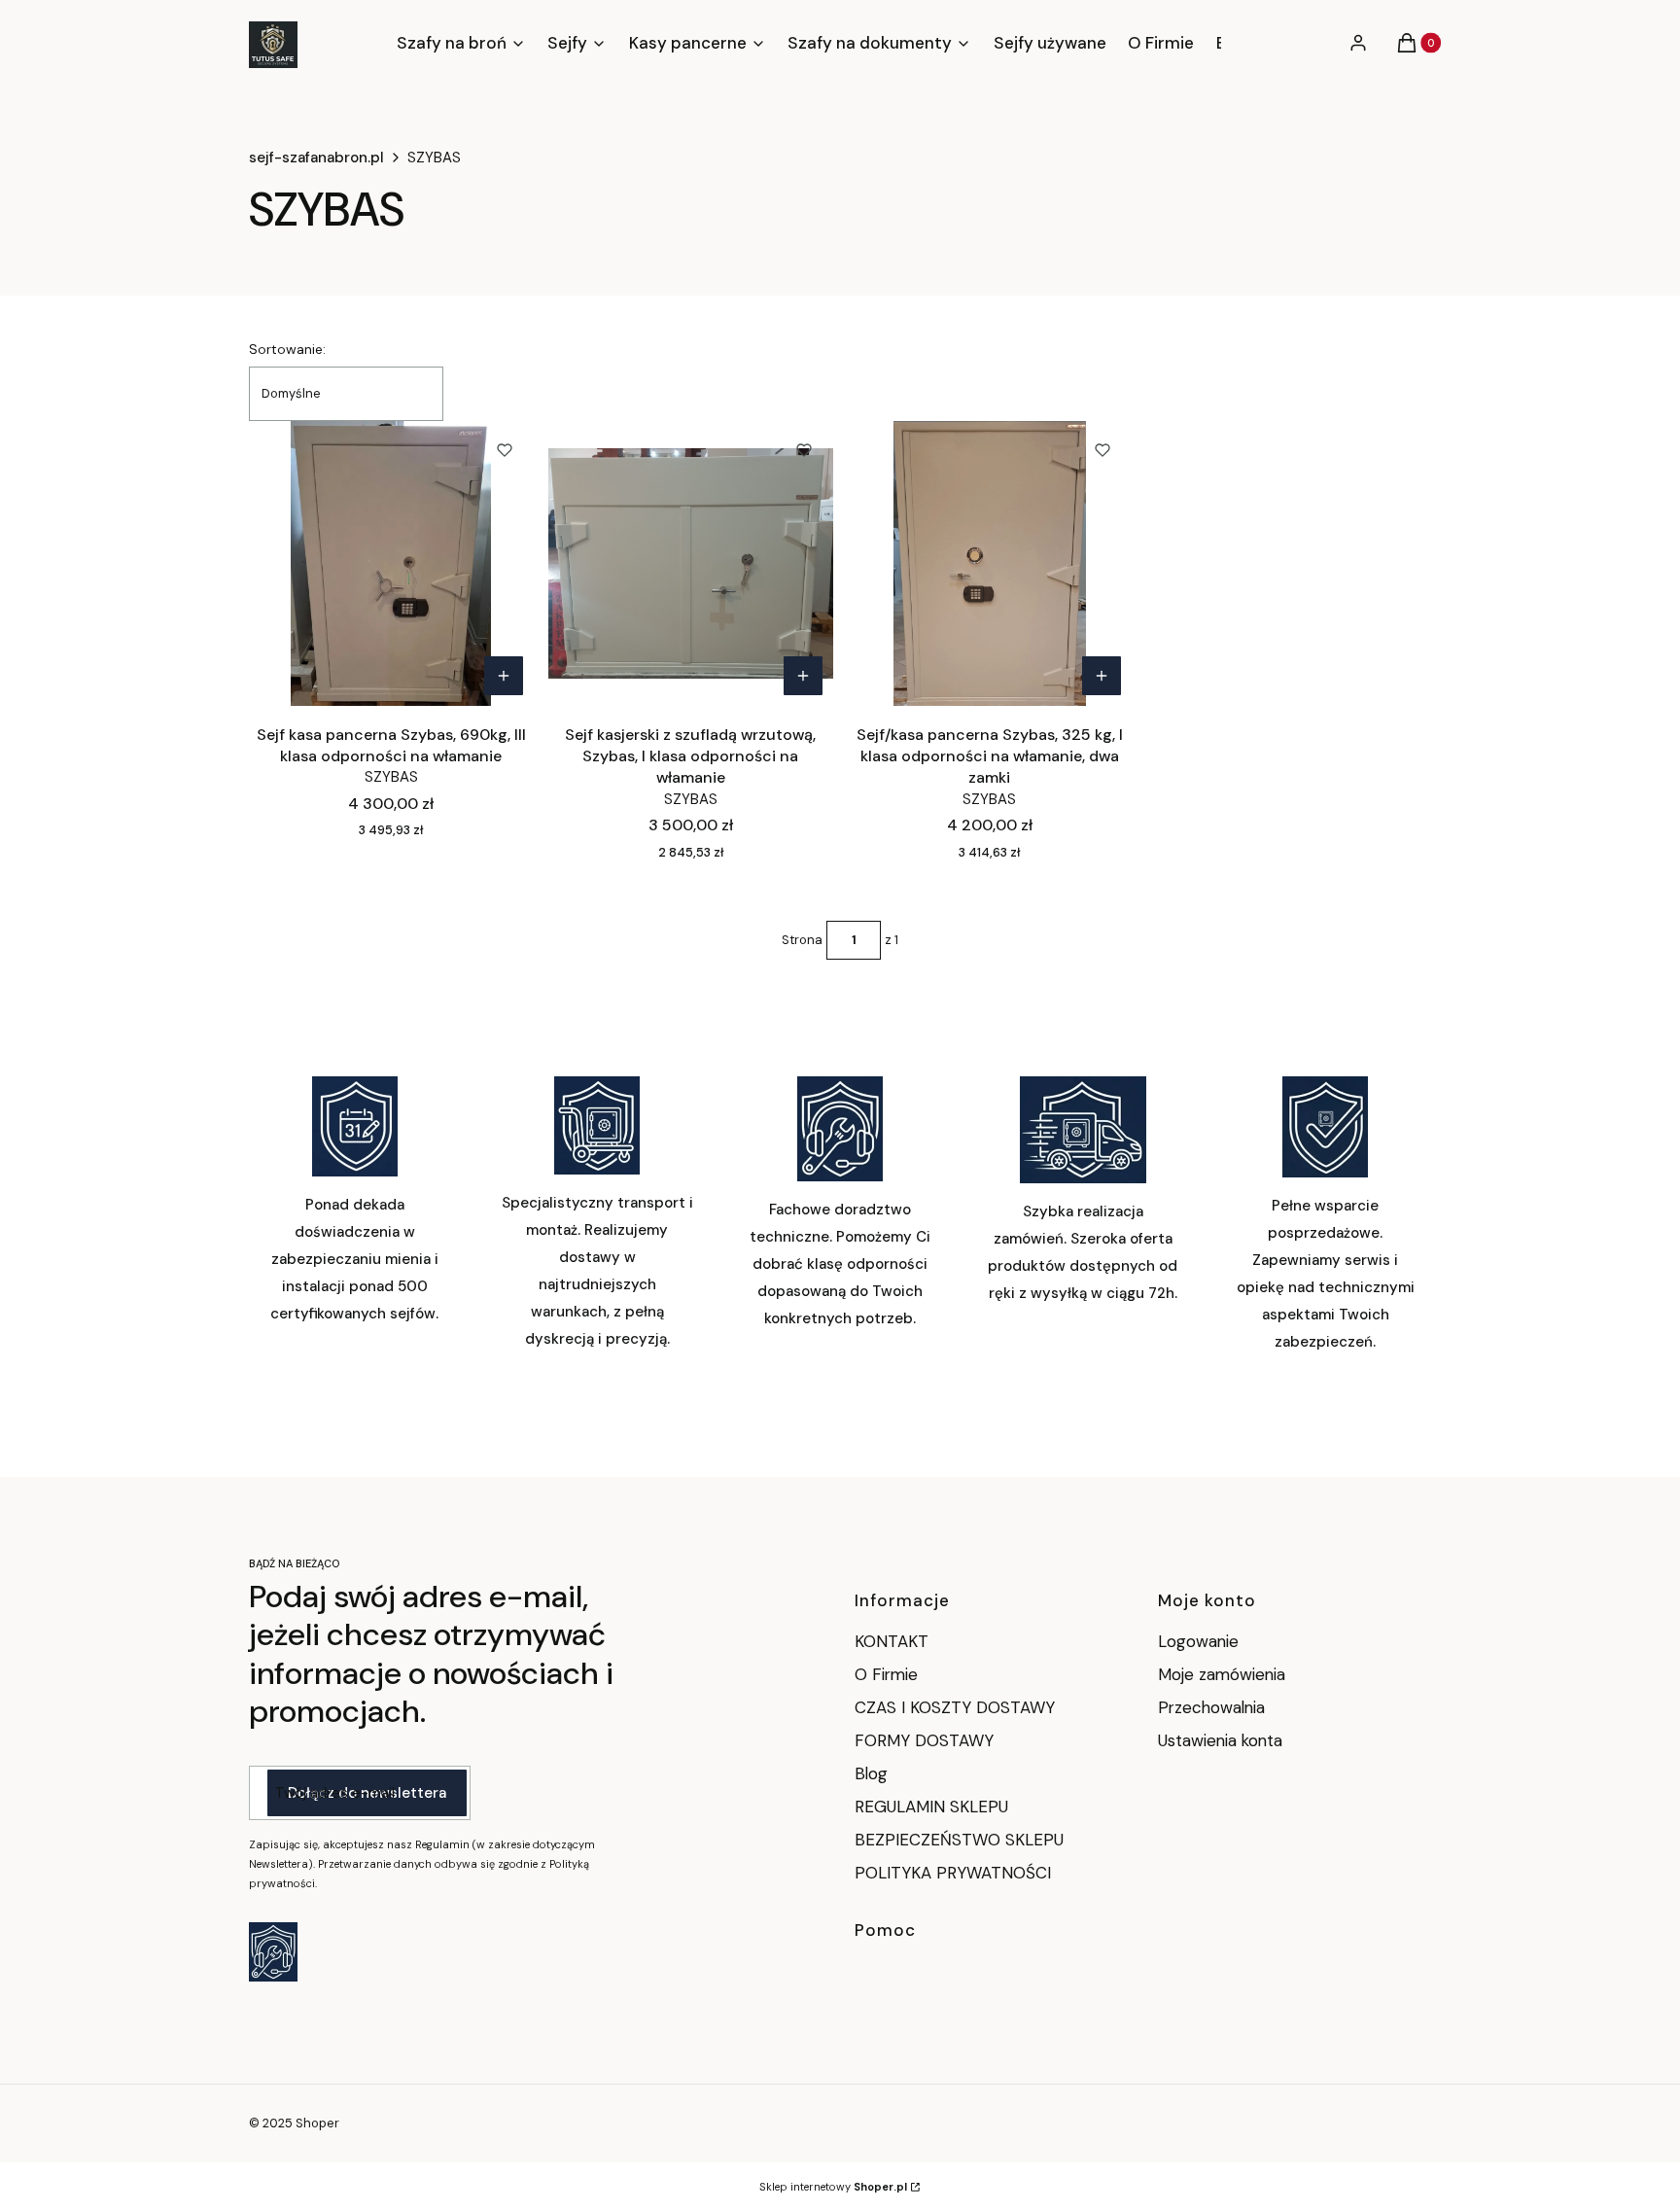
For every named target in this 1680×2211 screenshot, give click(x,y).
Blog (871, 1773)
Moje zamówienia (1222, 1674)
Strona (802, 940)
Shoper (317, 2123)
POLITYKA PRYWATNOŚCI (953, 1873)
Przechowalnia (1211, 1707)
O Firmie (886, 1674)
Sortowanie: (287, 349)
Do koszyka (504, 676)
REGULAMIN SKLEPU (931, 1807)
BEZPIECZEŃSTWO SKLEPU (959, 1840)
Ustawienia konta (1220, 1740)
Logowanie (1198, 1641)
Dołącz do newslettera (367, 1793)
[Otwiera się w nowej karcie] (273, 1952)
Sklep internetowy (833, 2187)
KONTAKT (892, 1641)
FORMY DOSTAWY (924, 1740)
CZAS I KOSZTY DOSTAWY (955, 1707)
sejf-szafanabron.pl (316, 158)
